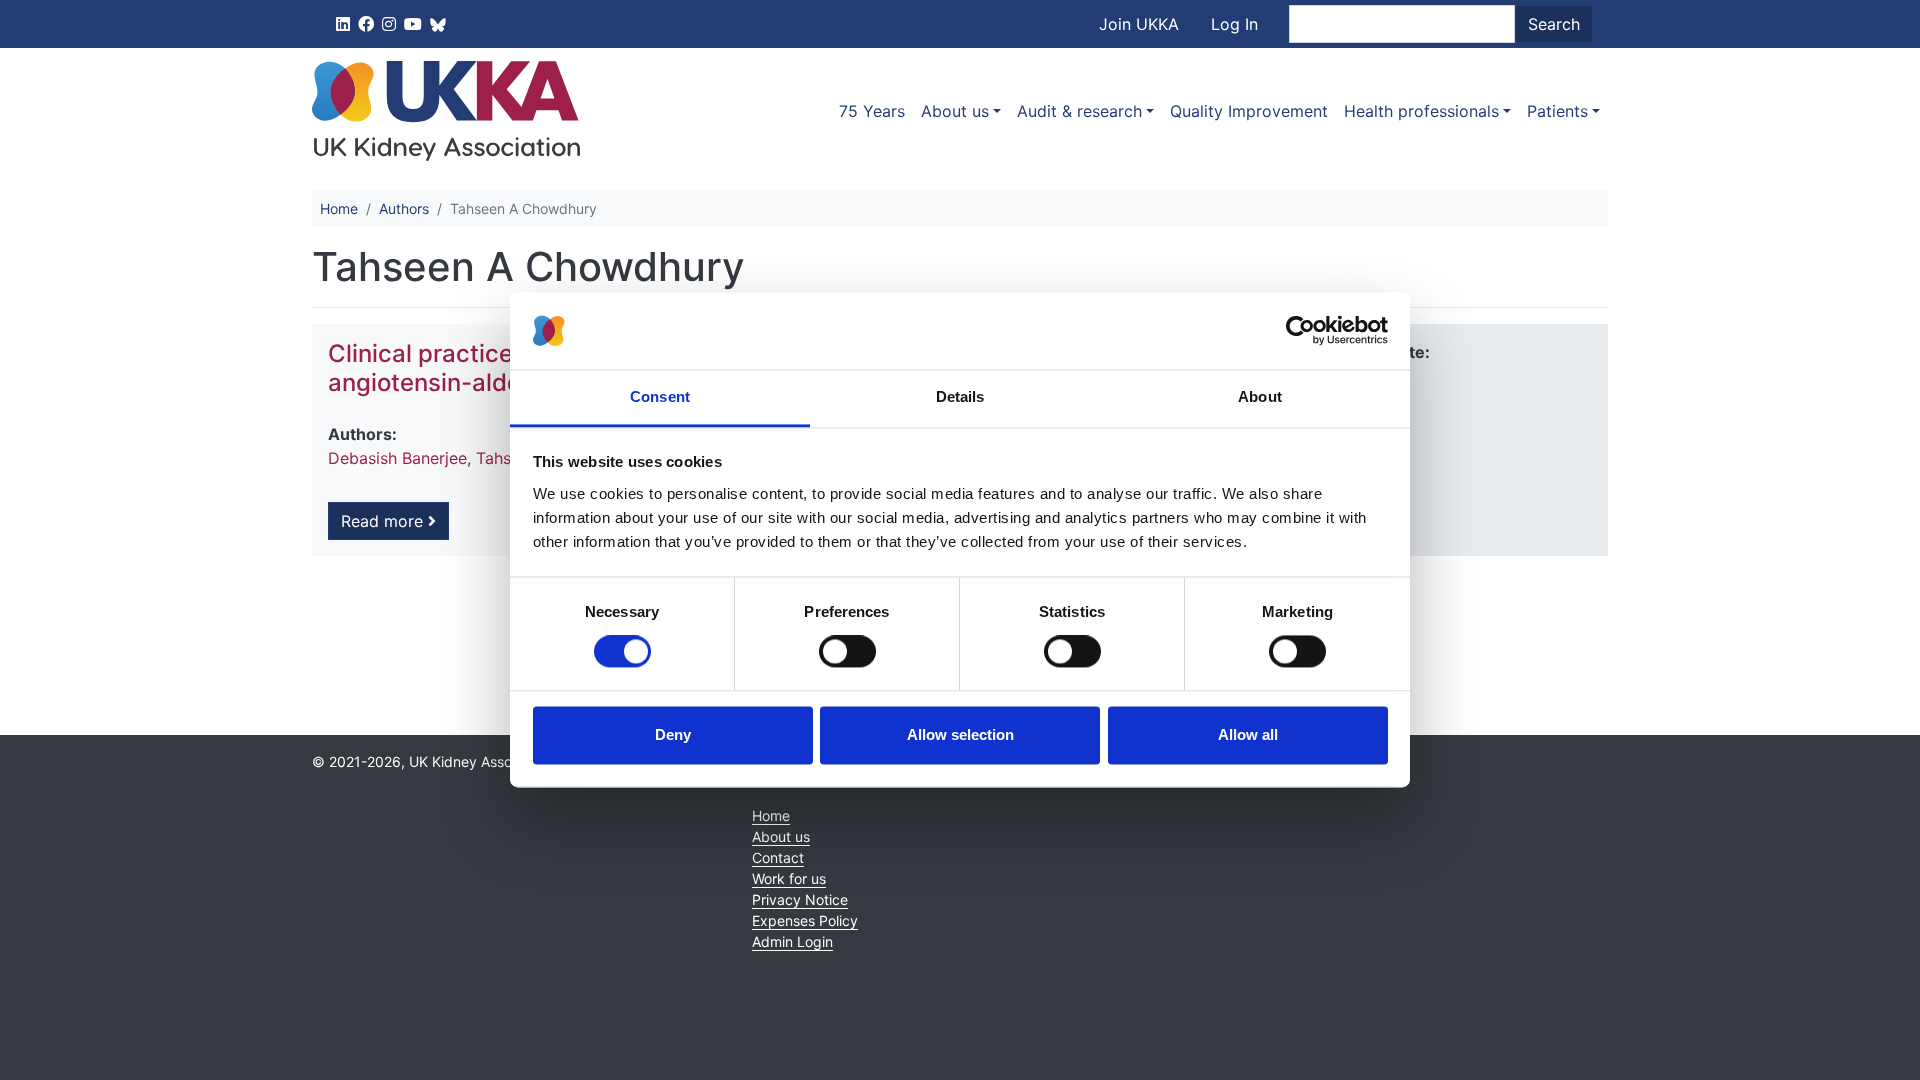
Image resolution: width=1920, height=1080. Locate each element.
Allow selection (960, 734)
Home (339, 208)
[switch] (847, 652)
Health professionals (1421, 111)
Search (1554, 24)
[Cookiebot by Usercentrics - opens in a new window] (1300, 331)
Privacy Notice (800, 899)
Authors (404, 208)
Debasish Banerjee (397, 458)
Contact (778, 857)
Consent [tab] (660, 396)
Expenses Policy (805, 920)
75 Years (872, 111)
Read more (384, 521)
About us (955, 111)
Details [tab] (960, 396)
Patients (1557, 111)
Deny (673, 734)
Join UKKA (1139, 24)
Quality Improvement (1249, 111)
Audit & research (1079, 111)
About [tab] (1260, 396)
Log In (1234, 24)
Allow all (1248, 734)
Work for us (789, 878)
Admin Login (792, 941)
